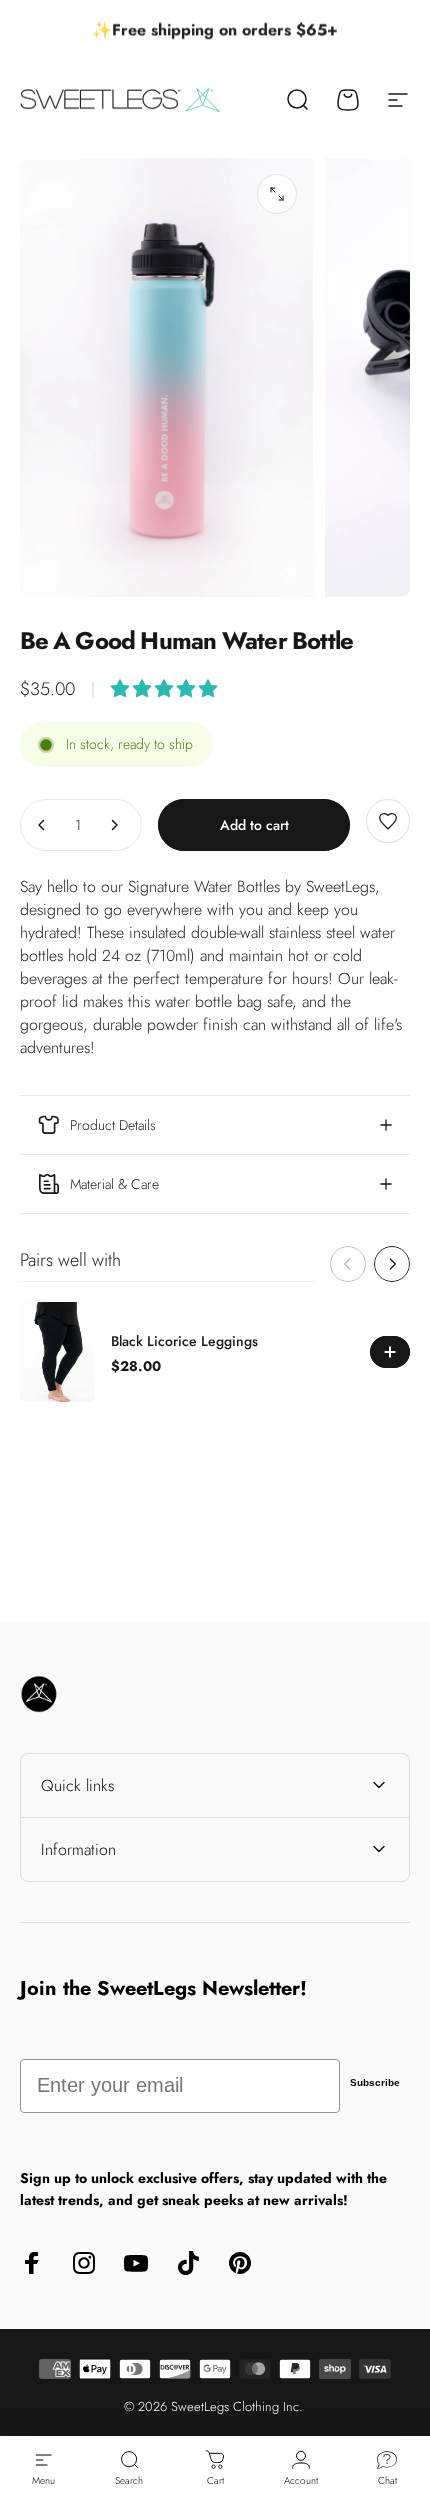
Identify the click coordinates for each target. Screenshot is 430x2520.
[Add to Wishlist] (388, 821)
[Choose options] (164, 689)
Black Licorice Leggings (184, 1341)
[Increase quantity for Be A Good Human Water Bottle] (114, 825)
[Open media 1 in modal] (277, 194)
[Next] (392, 1264)
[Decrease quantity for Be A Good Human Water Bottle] (42, 825)
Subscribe (375, 2082)
